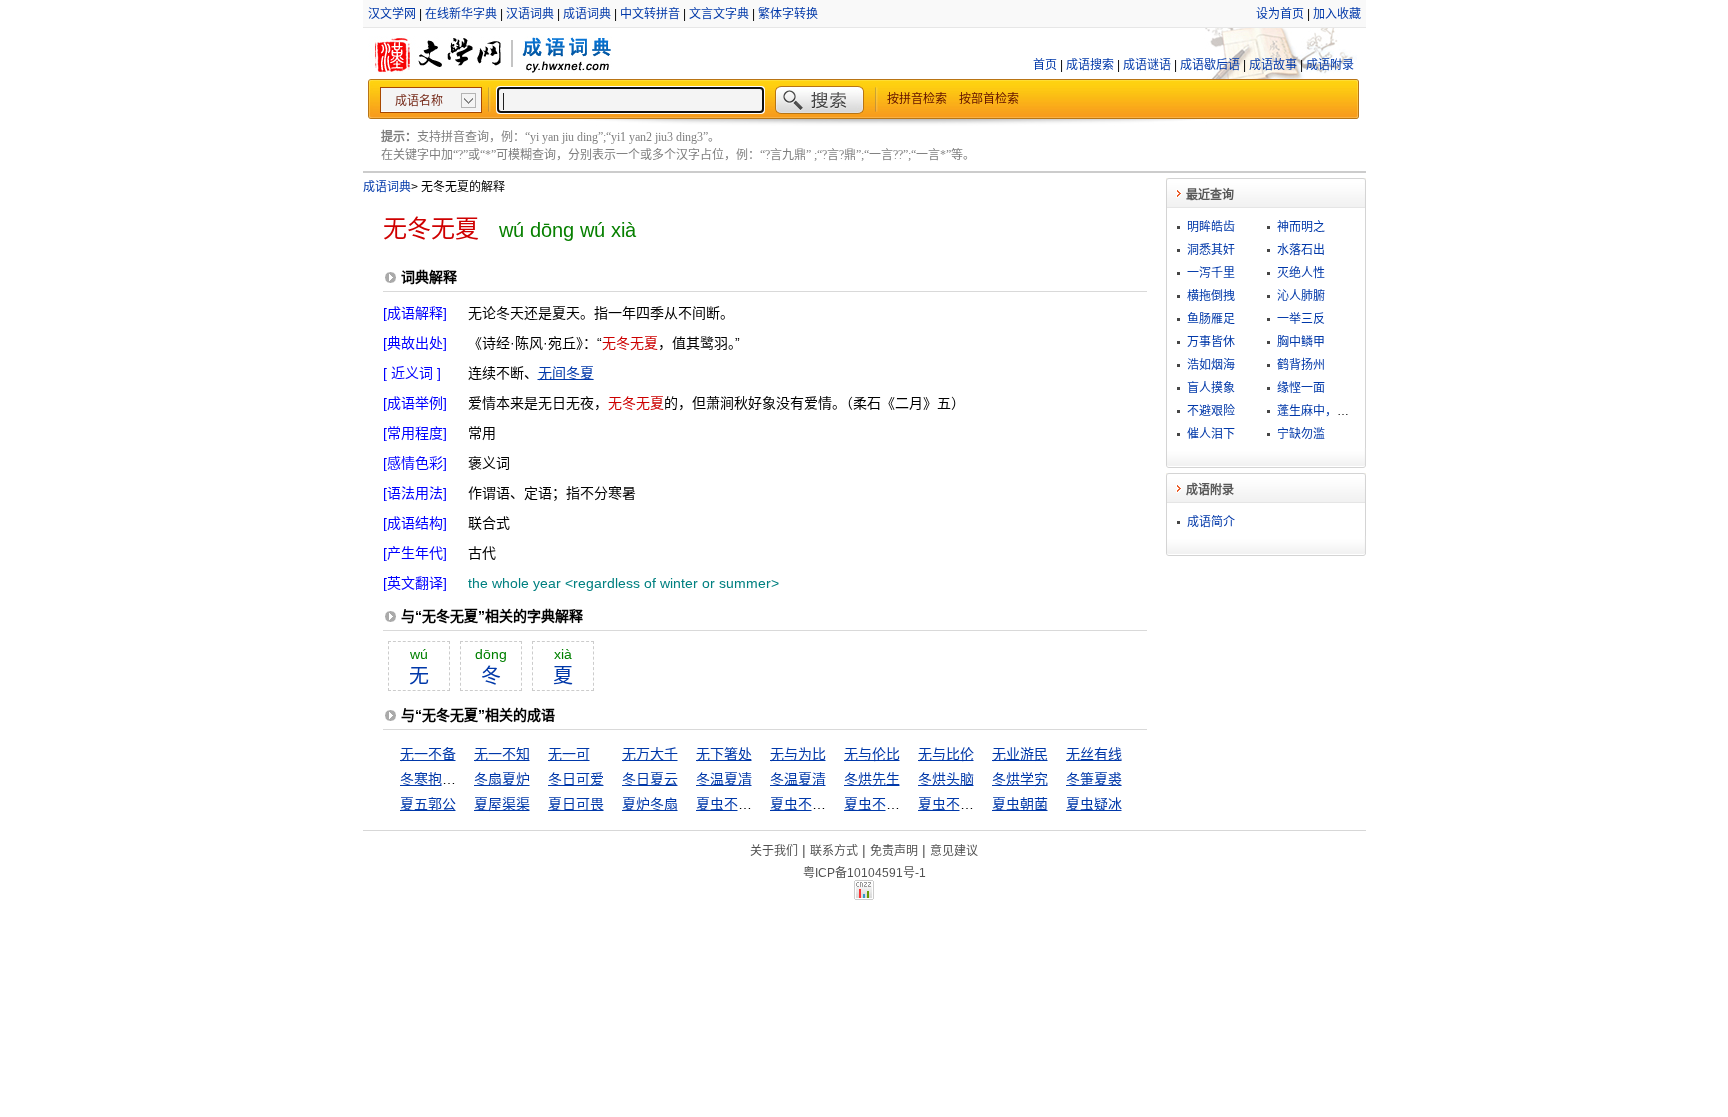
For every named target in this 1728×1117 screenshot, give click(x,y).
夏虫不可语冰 (886, 804)
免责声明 (894, 851)
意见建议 (954, 851)
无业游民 (1020, 754)
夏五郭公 (428, 804)
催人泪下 (1211, 434)
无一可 (569, 754)
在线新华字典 (461, 14)
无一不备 (428, 754)
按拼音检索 (917, 99)
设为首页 (1280, 14)
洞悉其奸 (1211, 250)
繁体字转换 (788, 14)
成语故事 (1273, 65)
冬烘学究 (1020, 779)
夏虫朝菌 (1020, 804)
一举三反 (1301, 319)
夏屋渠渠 (502, 804)
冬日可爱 (576, 779)
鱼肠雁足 (1211, 319)
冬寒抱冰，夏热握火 (463, 779)
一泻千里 (1211, 273)
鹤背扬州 (1301, 365)
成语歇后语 (1210, 65)
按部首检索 (989, 99)
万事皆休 (1211, 342)
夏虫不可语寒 (960, 804)
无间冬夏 (566, 373)
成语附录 (1330, 65)
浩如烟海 (1211, 365)
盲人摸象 (1211, 388)
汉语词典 (530, 14)
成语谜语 (1147, 65)
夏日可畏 (576, 804)
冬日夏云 (650, 779)
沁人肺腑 (1301, 296)
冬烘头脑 (946, 779)
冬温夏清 (798, 779)
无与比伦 (946, 754)
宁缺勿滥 (1301, 434)
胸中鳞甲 (1301, 342)
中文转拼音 (650, 14)
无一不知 (502, 754)
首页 (1045, 65)
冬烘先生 (872, 779)
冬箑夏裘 (1094, 779)
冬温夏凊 (724, 779)
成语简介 (1211, 522)
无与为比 (798, 754)
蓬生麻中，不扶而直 (1331, 411)
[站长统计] (864, 895)
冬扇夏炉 (502, 779)
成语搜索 (1090, 65)
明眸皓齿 (1211, 227)
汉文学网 (392, 14)
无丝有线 (1094, 754)
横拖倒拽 (1211, 296)
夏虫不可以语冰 (745, 804)
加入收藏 (1337, 14)
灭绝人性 (1301, 273)
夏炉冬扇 (650, 804)
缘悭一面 (1301, 388)
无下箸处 (724, 754)
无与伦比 (872, 754)
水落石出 (1301, 250)
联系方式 (834, 851)
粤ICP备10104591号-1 (864, 873)
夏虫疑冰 (1094, 804)
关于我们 (774, 851)
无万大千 (650, 754)
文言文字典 (719, 14)
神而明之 (1301, 227)
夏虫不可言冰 (812, 804)
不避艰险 (1211, 411)
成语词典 (587, 14)
